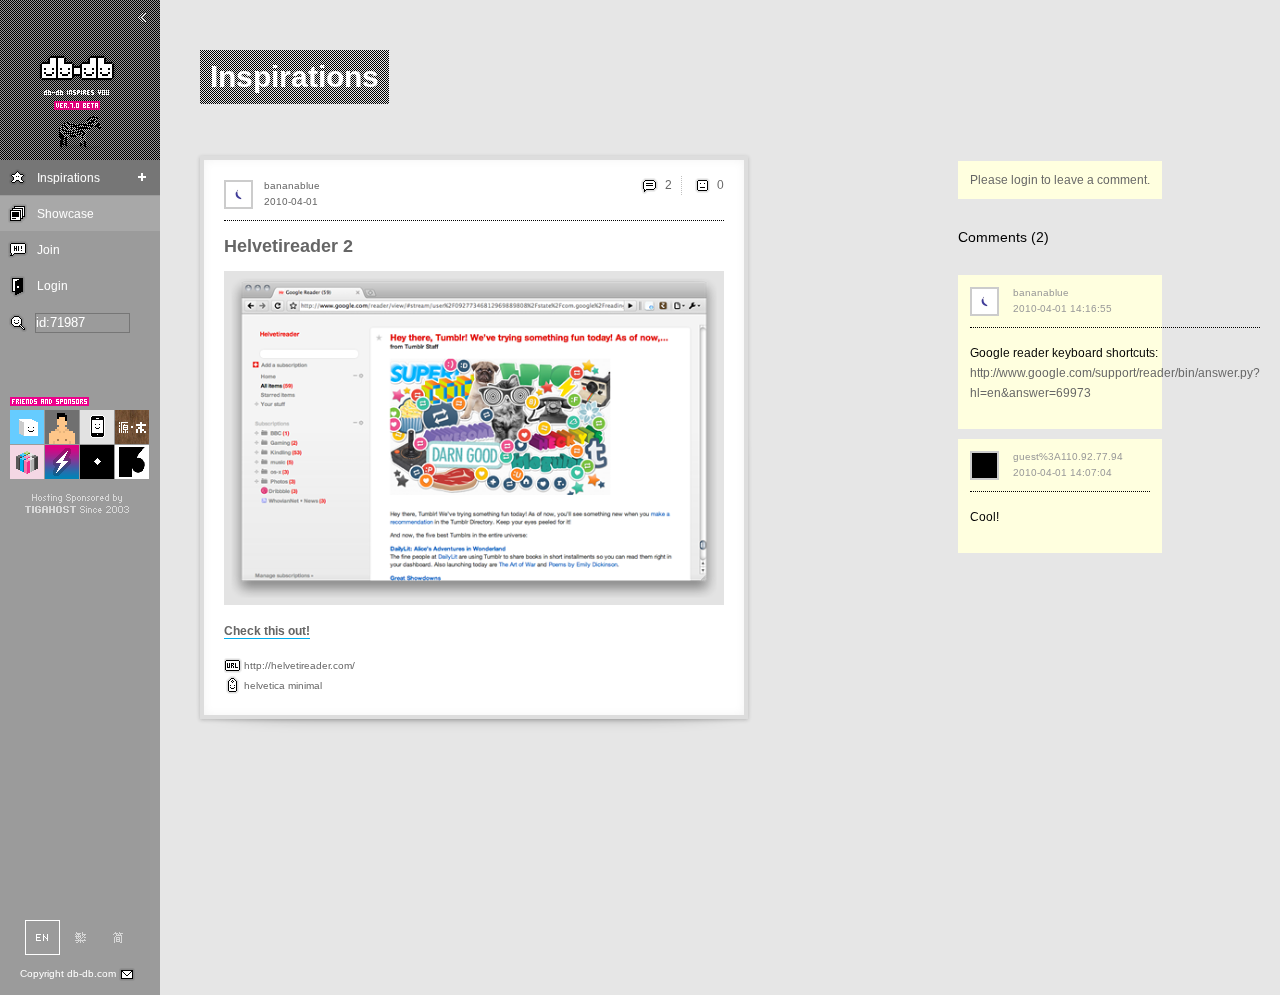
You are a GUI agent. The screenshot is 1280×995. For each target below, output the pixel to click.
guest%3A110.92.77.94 (1068, 456)
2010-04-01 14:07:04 (1062, 472)
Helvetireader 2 (288, 246)
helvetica (264, 685)
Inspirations (68, 178)
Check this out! (267, 631)
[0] (702, 185)
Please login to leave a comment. (1060, 180)
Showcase (65, 214)
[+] (142, 177)
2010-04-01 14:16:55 (1062, 308)
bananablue (292, 185)
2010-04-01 (291, 201)
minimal (305, 685)
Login (52, 286)
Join (48, 250)
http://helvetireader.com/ (299, 665)
